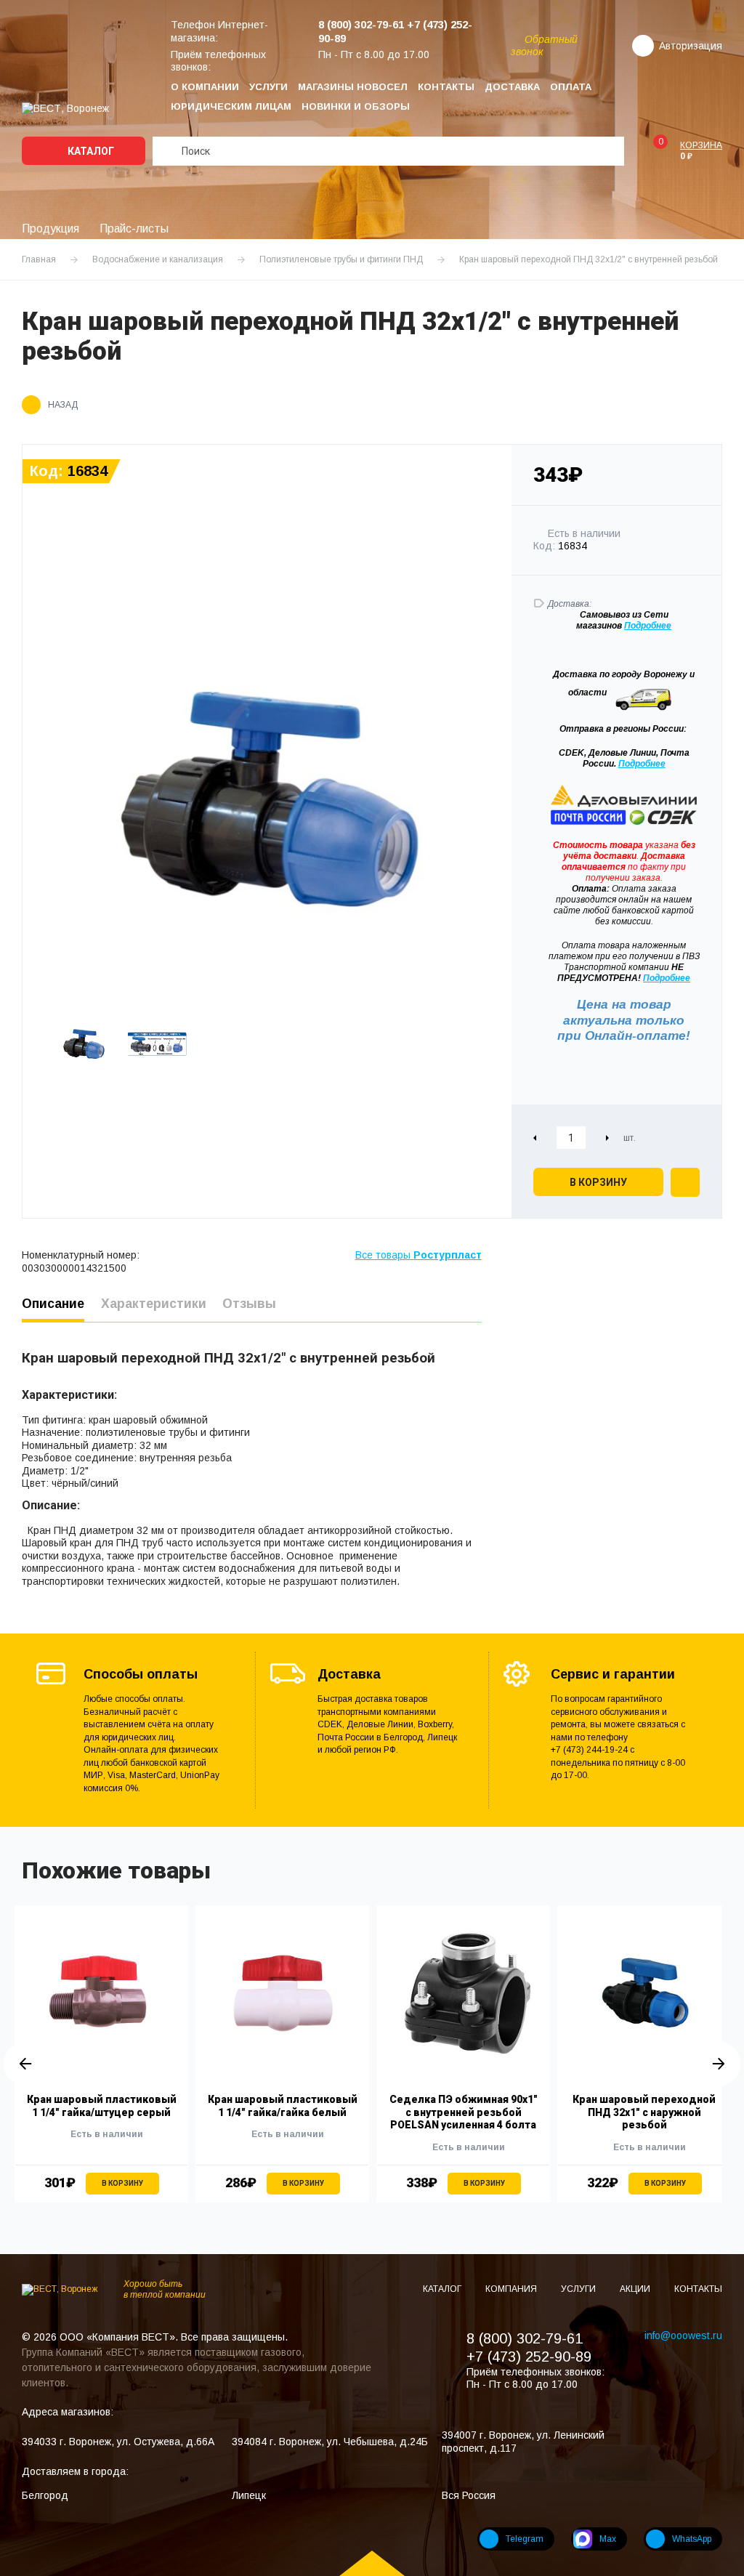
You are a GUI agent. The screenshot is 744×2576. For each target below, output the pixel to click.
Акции (636, 2289)
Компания (512, 2289)
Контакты (446, 87)
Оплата (571, 87)
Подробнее (642, 764)
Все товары (418, 1255)
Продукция (50, 229)
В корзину (598, 1182)
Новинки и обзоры (356, 106)
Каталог (90, 151)
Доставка (512, 87)
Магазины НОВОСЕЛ (353, 87)
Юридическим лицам (231, 106)
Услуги (268, 87)
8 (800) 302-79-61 (525, 2338)
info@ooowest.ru (683, 2335)
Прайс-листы (134, 229)
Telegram (525, 2539)
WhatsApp (692, 2539)
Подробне (645, 626)
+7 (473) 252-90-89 (529, 2357)
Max (608, 2539)
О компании (205, 87)
